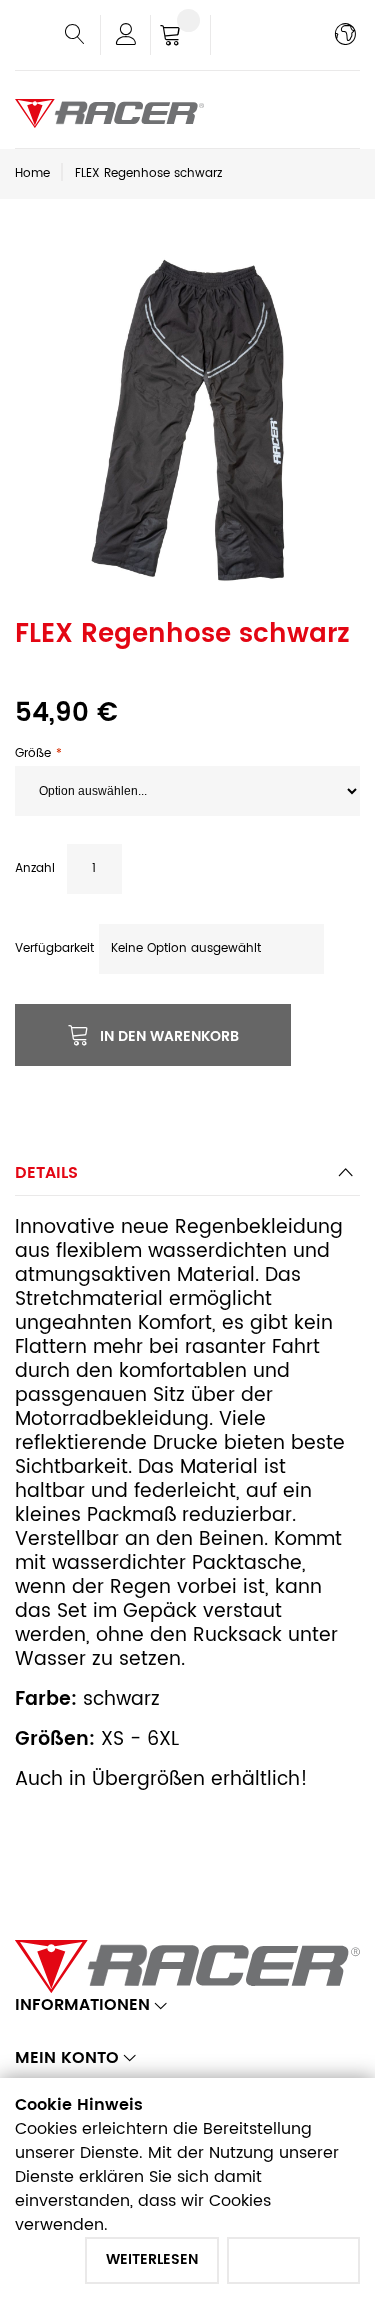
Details (46, 1173)
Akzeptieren (293, 2259)
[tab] (187, 1178)
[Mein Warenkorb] (180, 37)
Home (32, 173)
